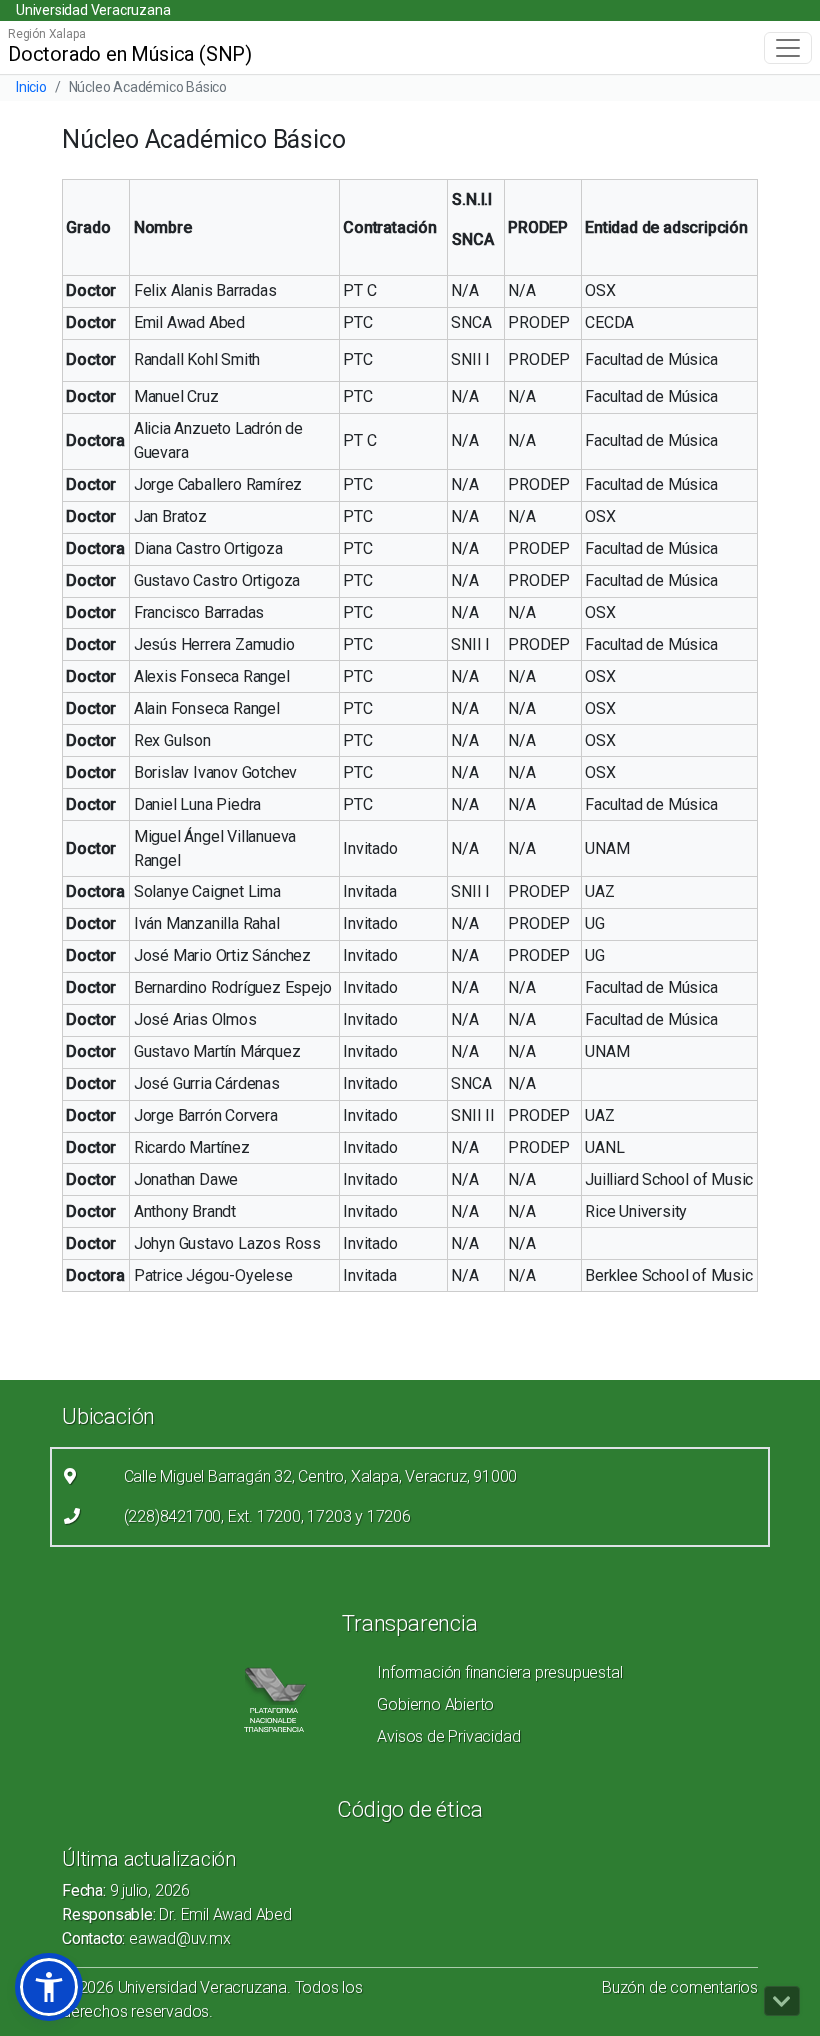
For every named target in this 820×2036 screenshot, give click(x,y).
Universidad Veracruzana (93, 10)
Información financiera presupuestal (499, 1672)
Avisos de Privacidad (448, 1736)
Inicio (31, 87)
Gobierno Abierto (435, 1704)
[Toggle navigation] (788, 48)
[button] (49, 1987)
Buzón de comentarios (680, 1987)
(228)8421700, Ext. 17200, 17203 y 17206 (267, 1516)
